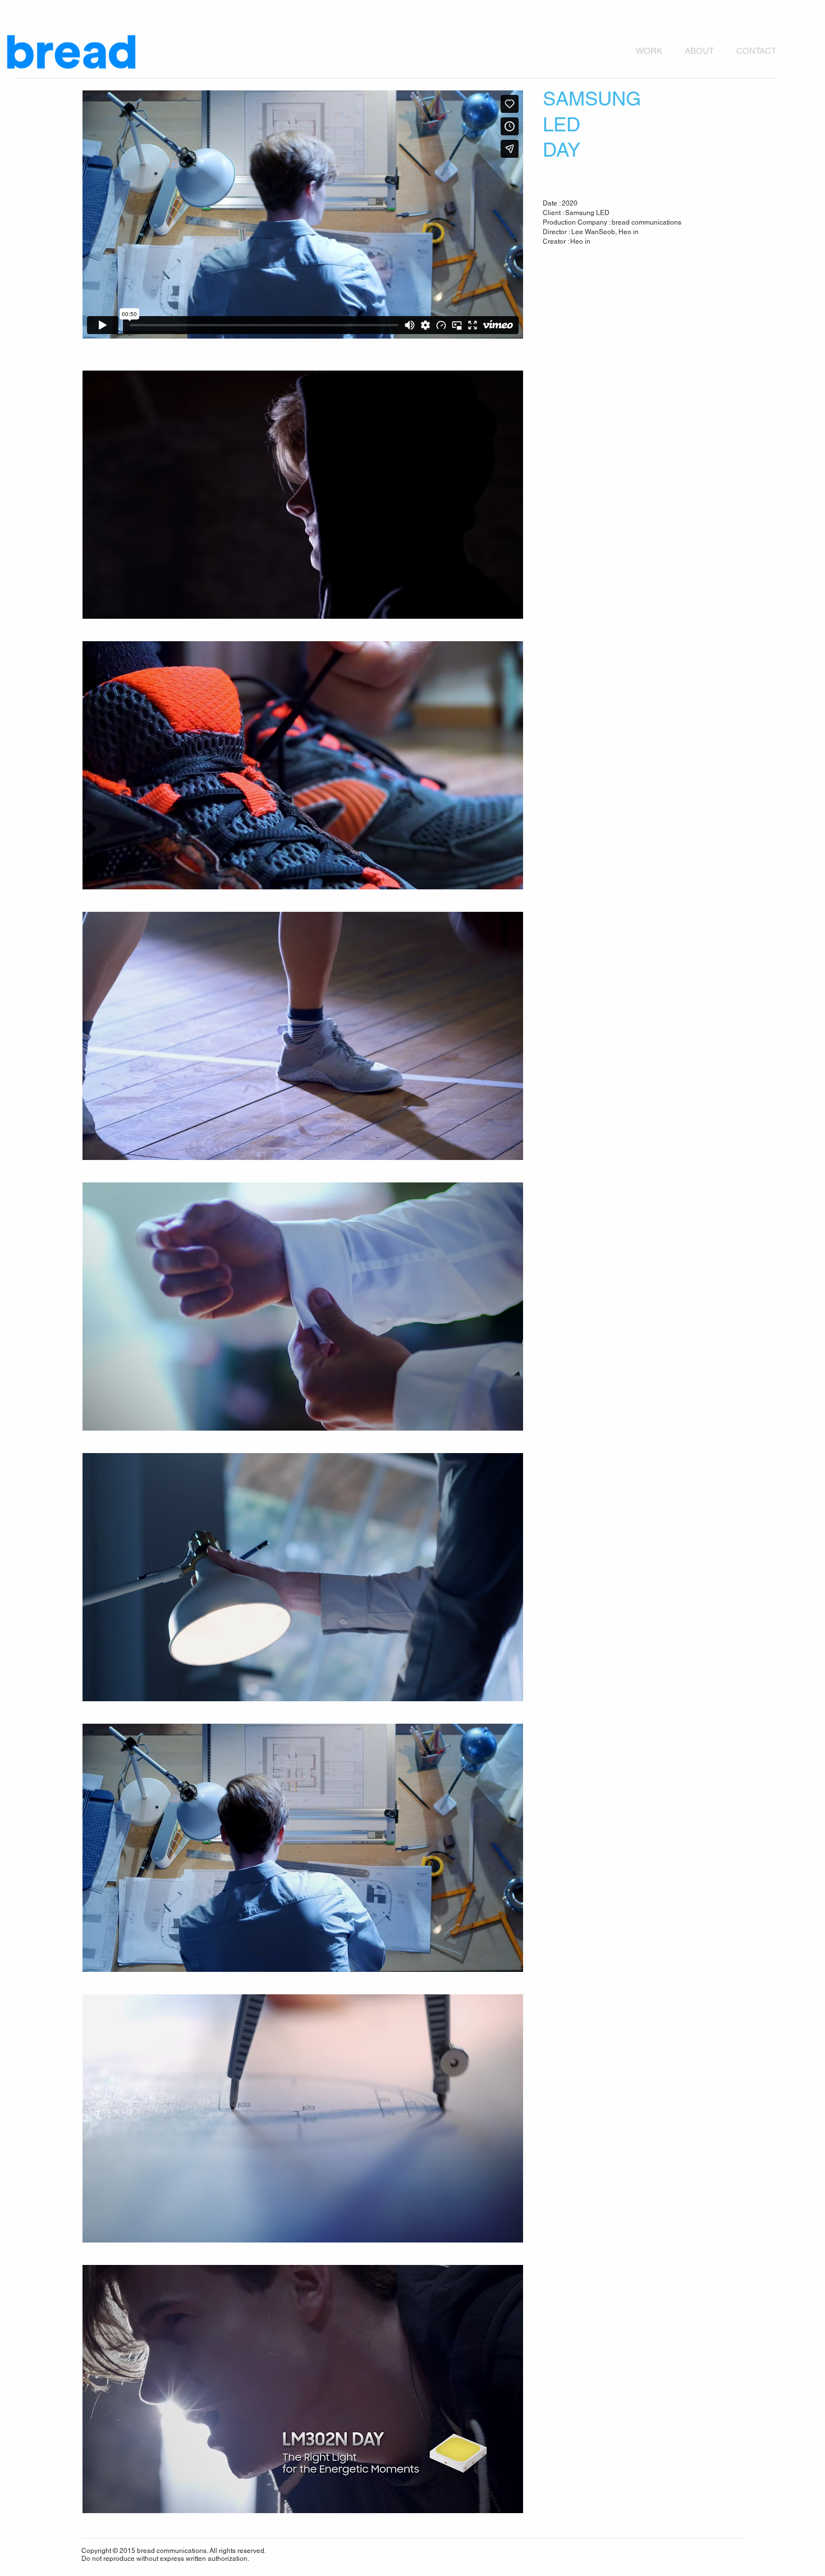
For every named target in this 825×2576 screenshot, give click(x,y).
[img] (303, 495)
